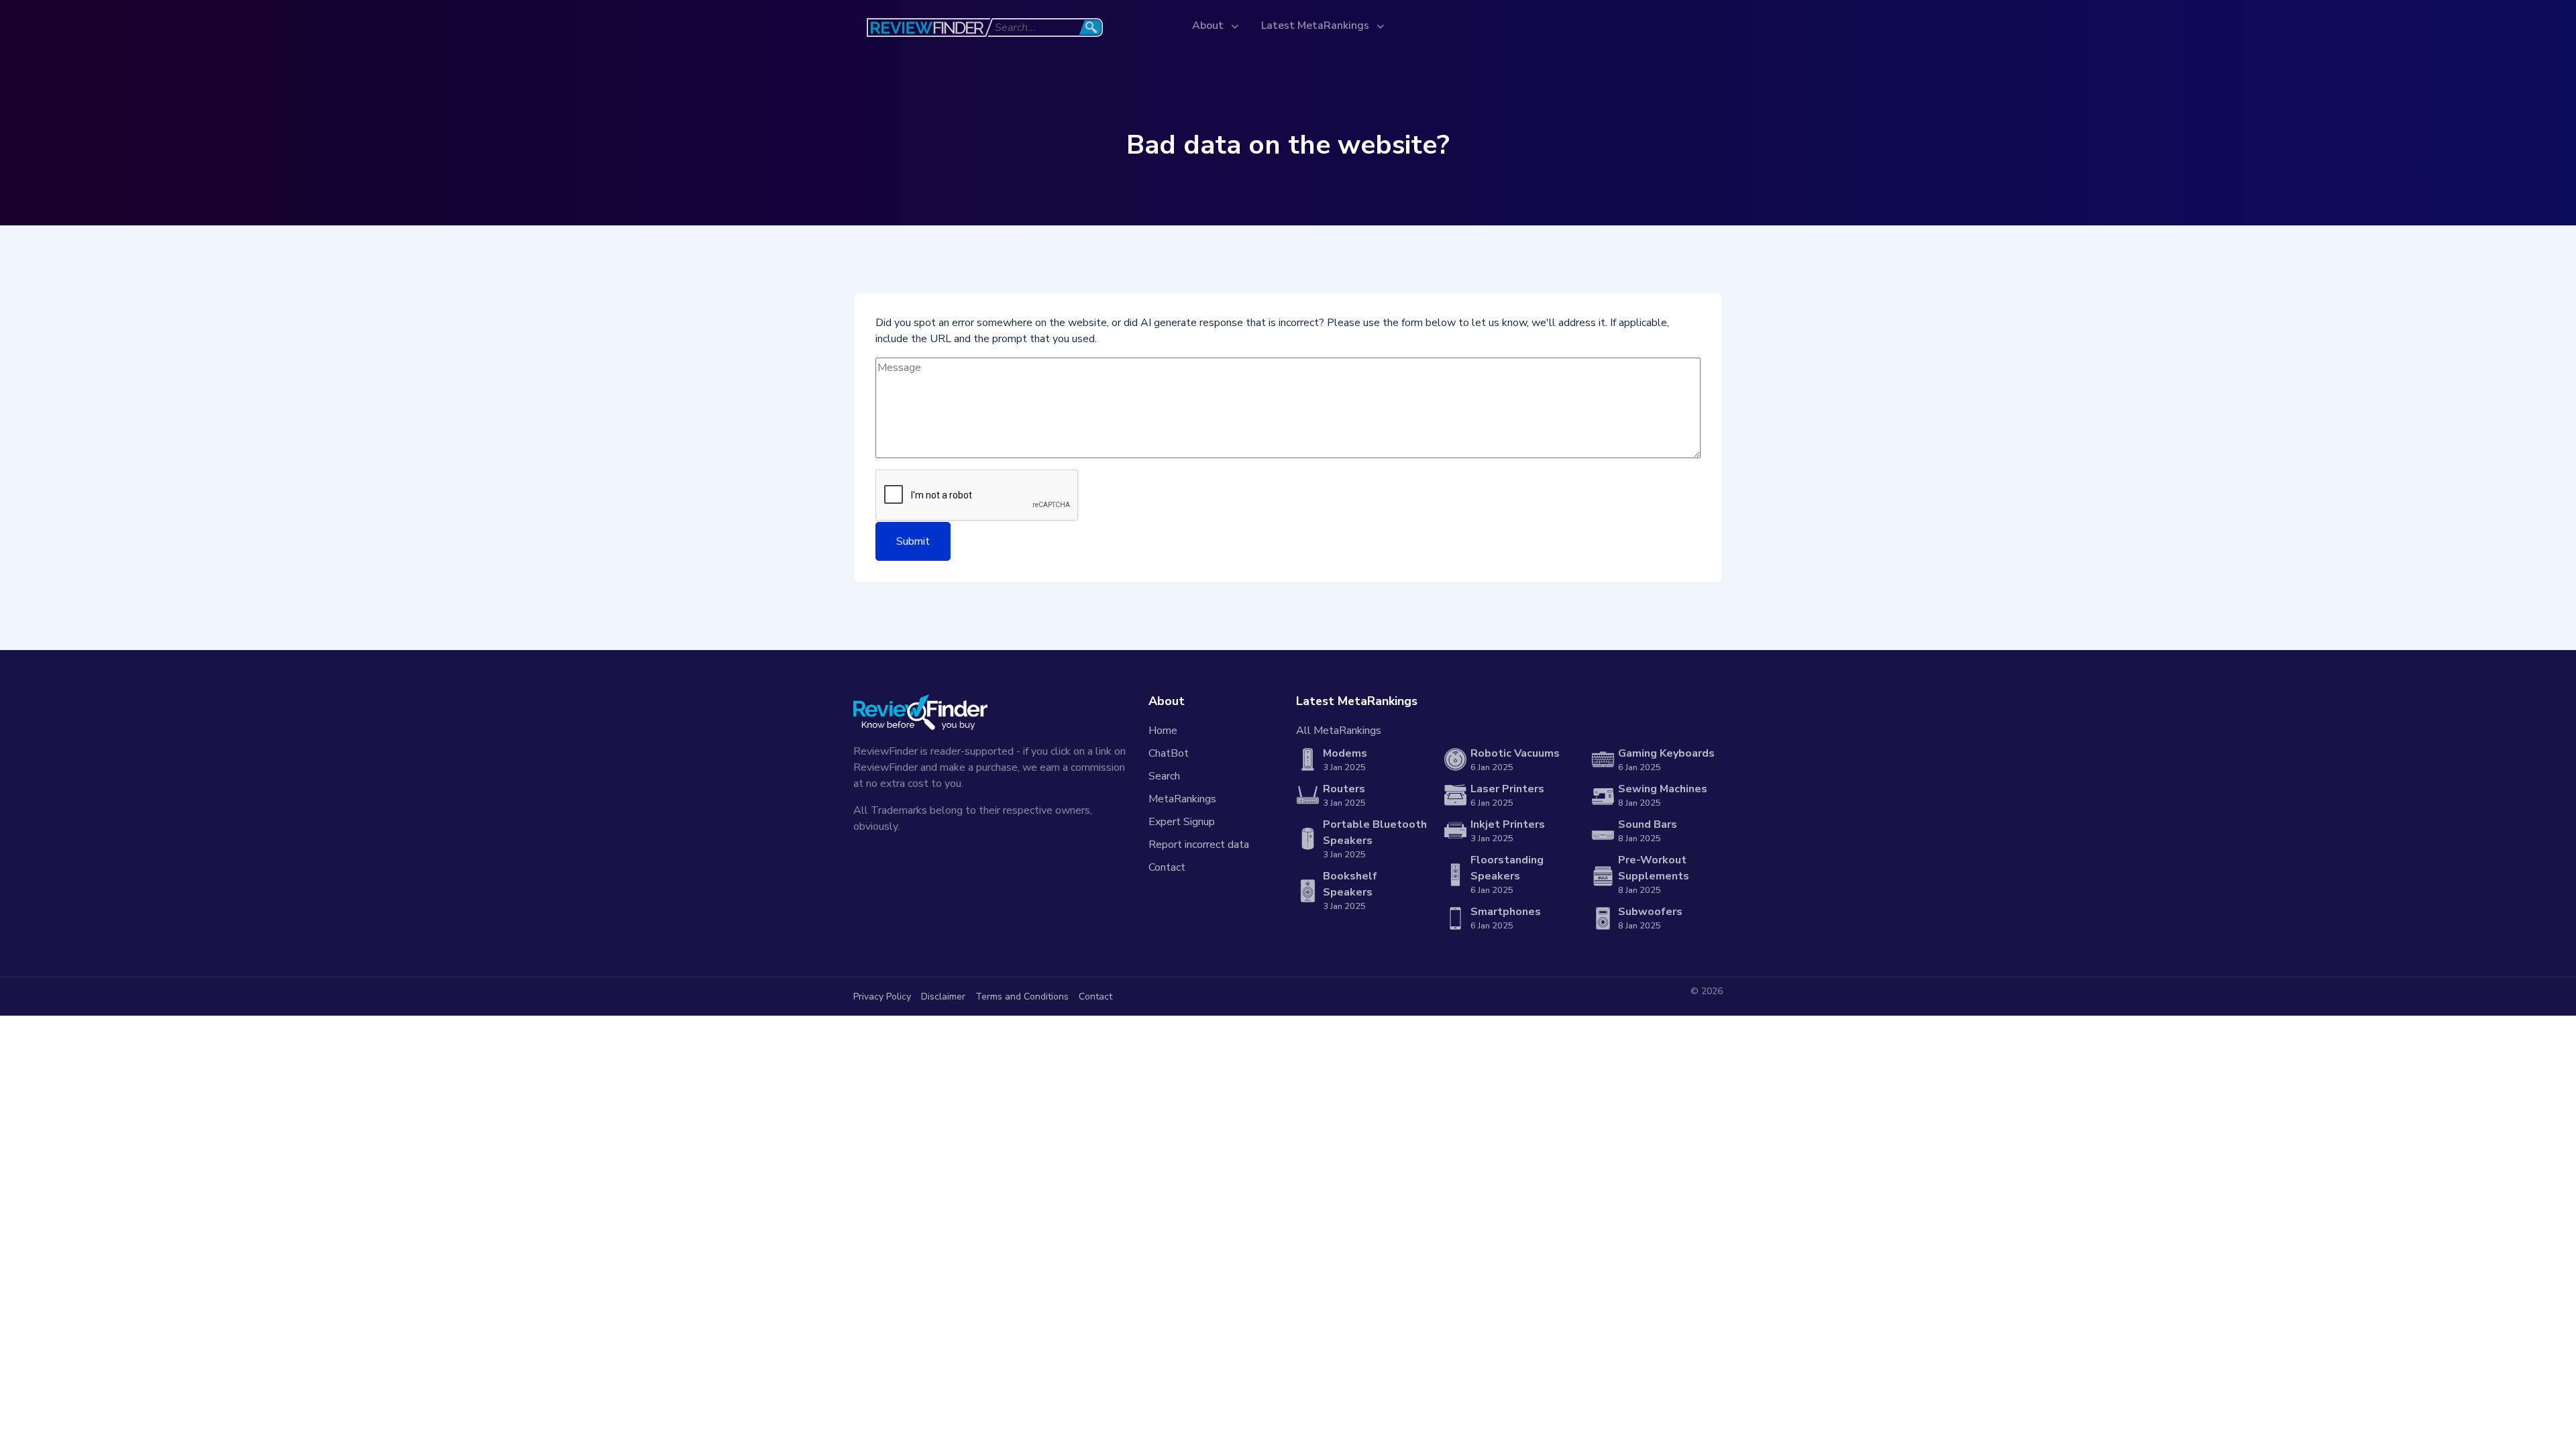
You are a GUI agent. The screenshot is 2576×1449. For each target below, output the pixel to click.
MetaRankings (1182, 799)
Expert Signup (1182, 822)
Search (1164, 776)
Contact (1167, 867)
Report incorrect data (1199, 845)
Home (1163, 731)
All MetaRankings (1339, 731)
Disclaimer (943, 997)
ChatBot (1169, 753)
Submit (913, 541)
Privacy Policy (882, 997)
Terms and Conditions (1022, 997)
